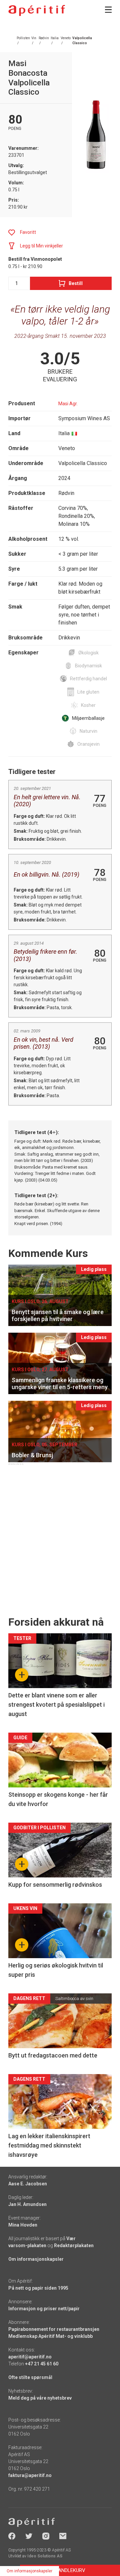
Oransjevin (88, 744)
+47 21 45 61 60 (42, 2364)
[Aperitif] (37, 10)
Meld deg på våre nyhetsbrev (40, 2398)
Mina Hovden (23, 2225)
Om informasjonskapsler (36, 2259)
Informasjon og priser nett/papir (44, 2309)
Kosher (88, 705)
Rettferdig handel (88, 679)
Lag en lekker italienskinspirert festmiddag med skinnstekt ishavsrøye (49, 2145)
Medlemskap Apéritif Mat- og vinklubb (50, 2336)
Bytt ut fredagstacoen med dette (53, 2055)
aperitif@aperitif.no (30, 2357)
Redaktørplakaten (74, 2245)
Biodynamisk (88, 666)
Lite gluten (88, 692)
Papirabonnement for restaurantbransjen (54, 2329)
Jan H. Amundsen (27, 2204)
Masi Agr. (68, 404)
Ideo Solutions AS (45, 2556)
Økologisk (88, 653)
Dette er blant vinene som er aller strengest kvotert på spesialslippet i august (56, 1705)
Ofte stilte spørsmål (30, 2377)
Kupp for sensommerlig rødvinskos (55, 1885)
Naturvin (88, 731)
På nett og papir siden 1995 (38, 2288)
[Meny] (108, 10)
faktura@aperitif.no (30, 2475)
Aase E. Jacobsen (28, 2184)
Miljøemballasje (88, 718)
